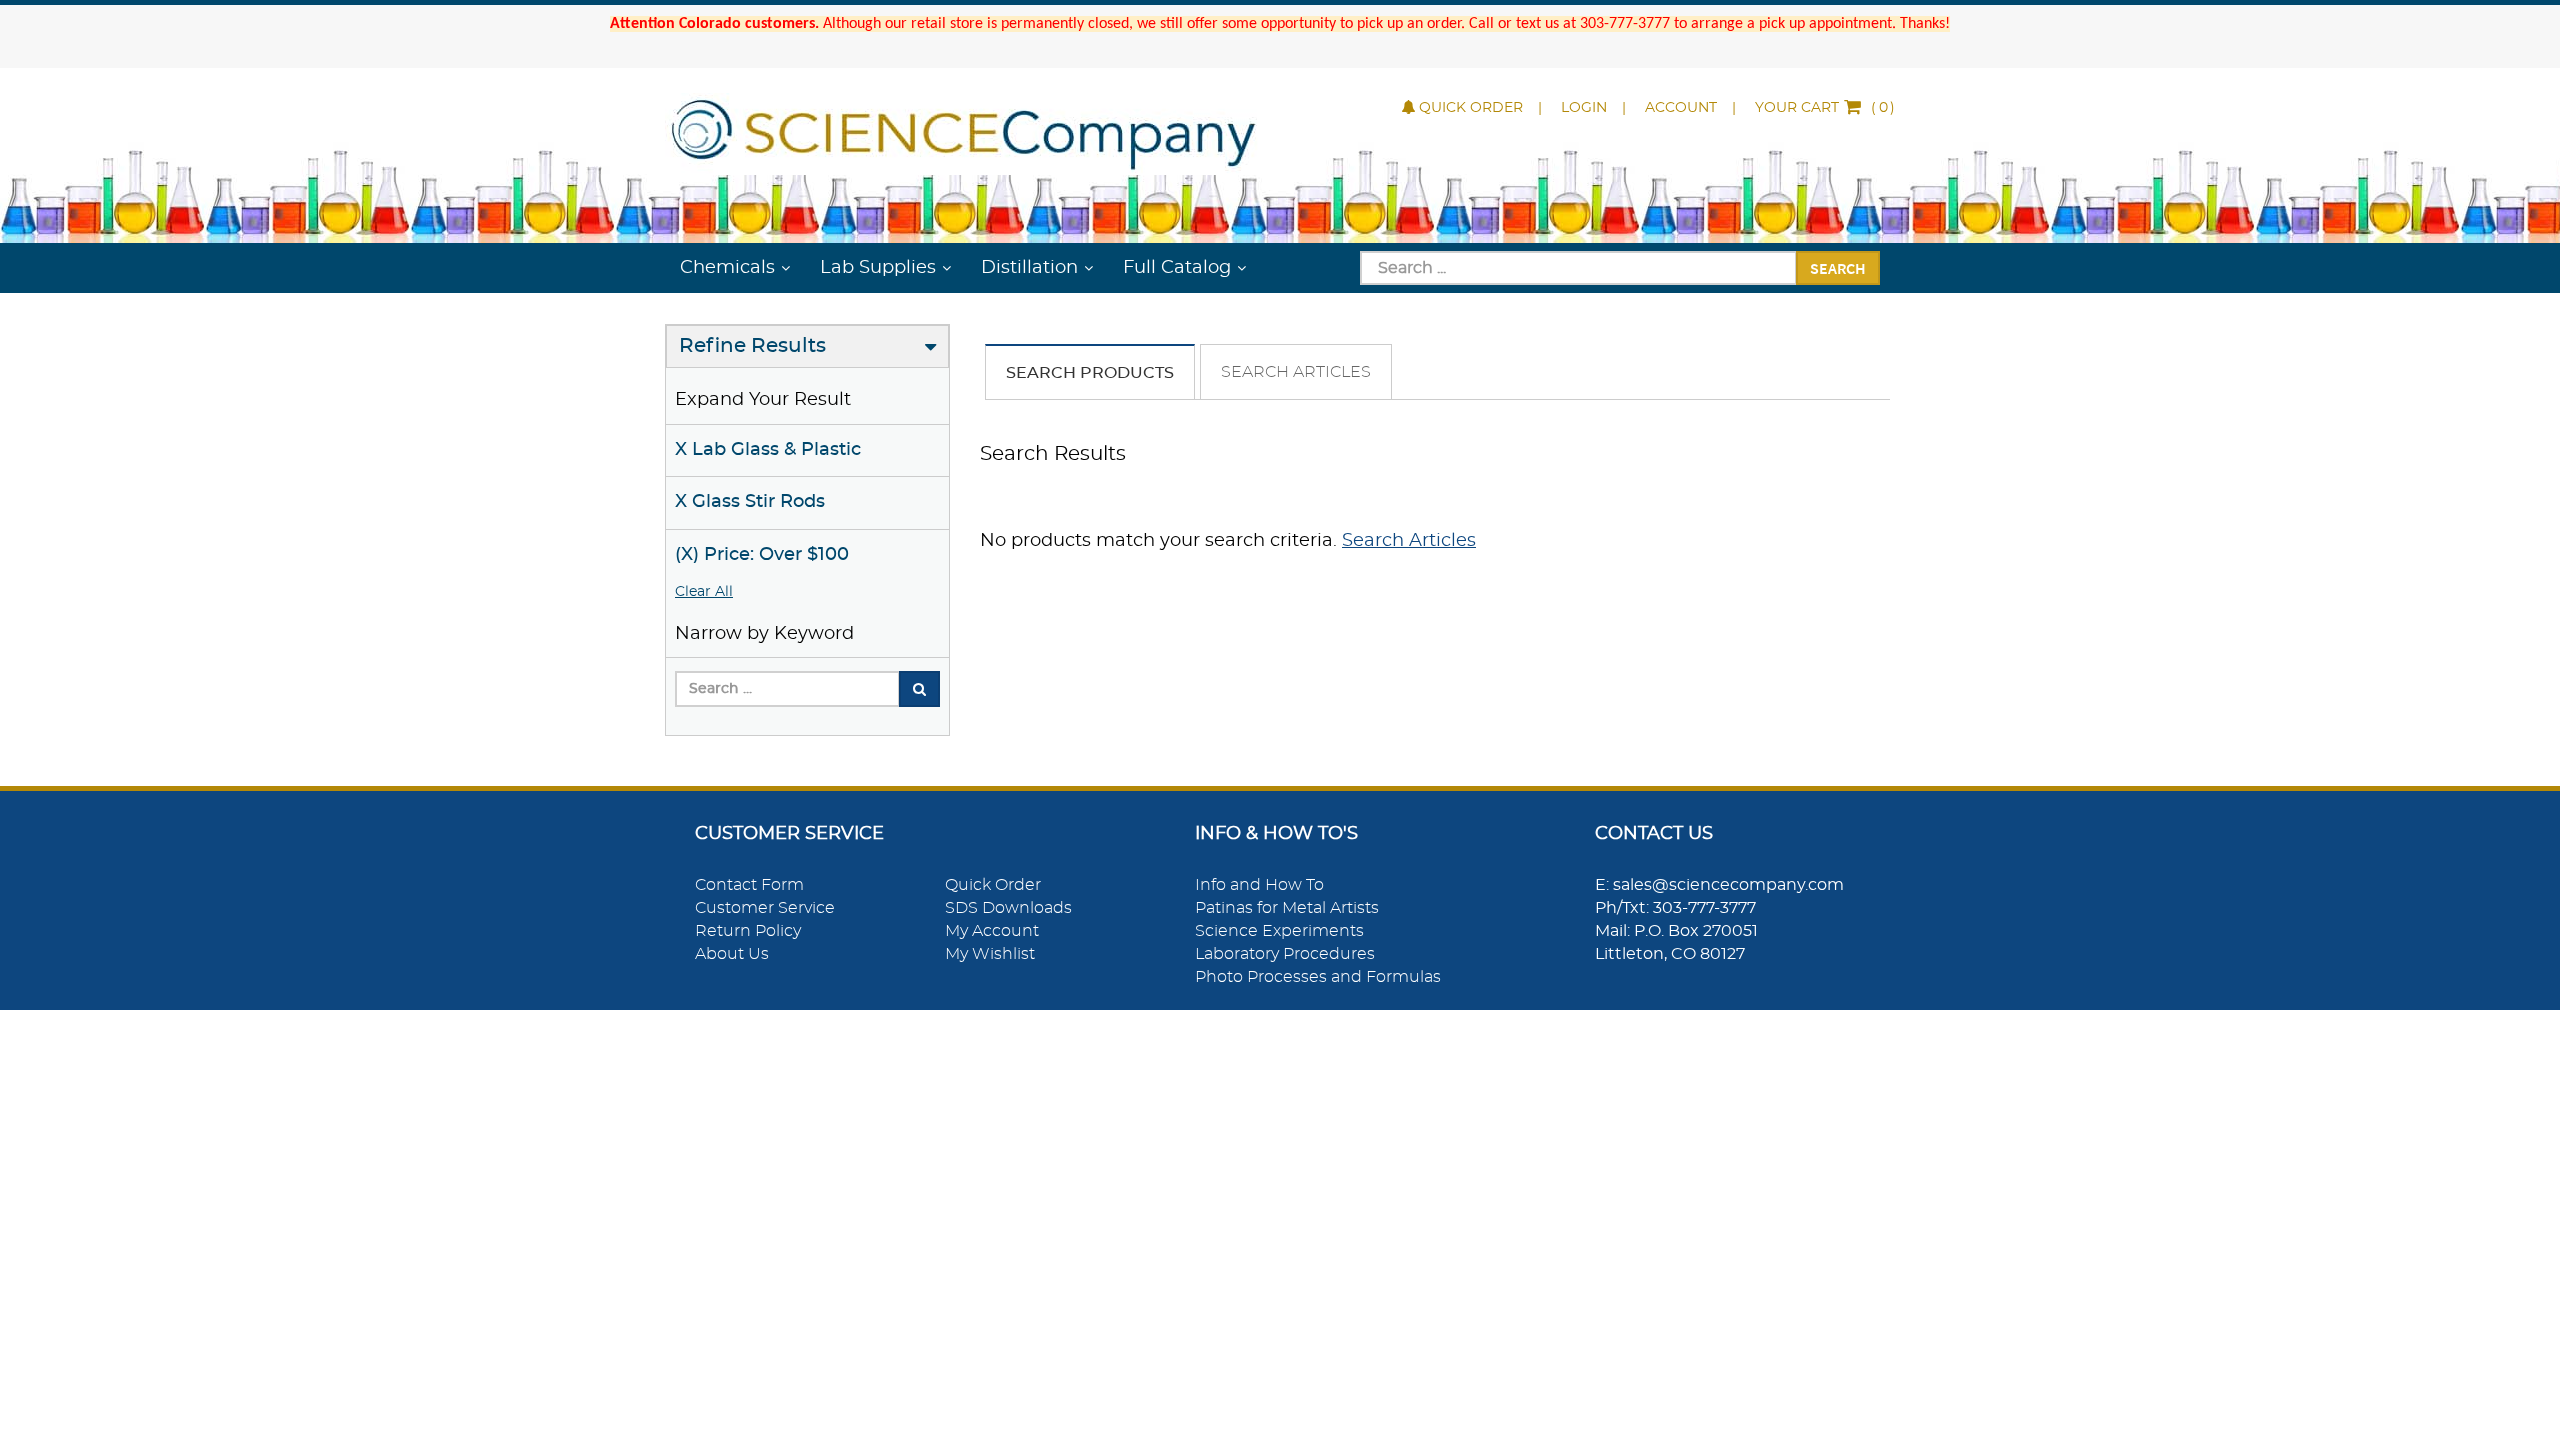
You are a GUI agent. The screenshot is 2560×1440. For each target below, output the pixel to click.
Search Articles (1296, 372)
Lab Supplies (878, 268)
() (1825, 108)
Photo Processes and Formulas (1318, 977)
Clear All (704, 592)
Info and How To (1259, 885)
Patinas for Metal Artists (1287, 908)
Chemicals (727, 268)
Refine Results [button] (752, 346)
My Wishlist (990, 954)
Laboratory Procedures (1285, 954)
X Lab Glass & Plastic (768, 450)
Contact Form (749, 885)
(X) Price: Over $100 (762, 555)
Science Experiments (1279, 931)
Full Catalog (1177, 268)
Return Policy (748, 931)
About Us (732, 954)
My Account (992, 931)
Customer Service (765, 908)
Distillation (1029, 268)
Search (1838, 268)
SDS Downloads (1008, 908)
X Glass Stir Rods (750, 502)
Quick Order (1471, 108)
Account (1681, 108)
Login (1584, 108)
